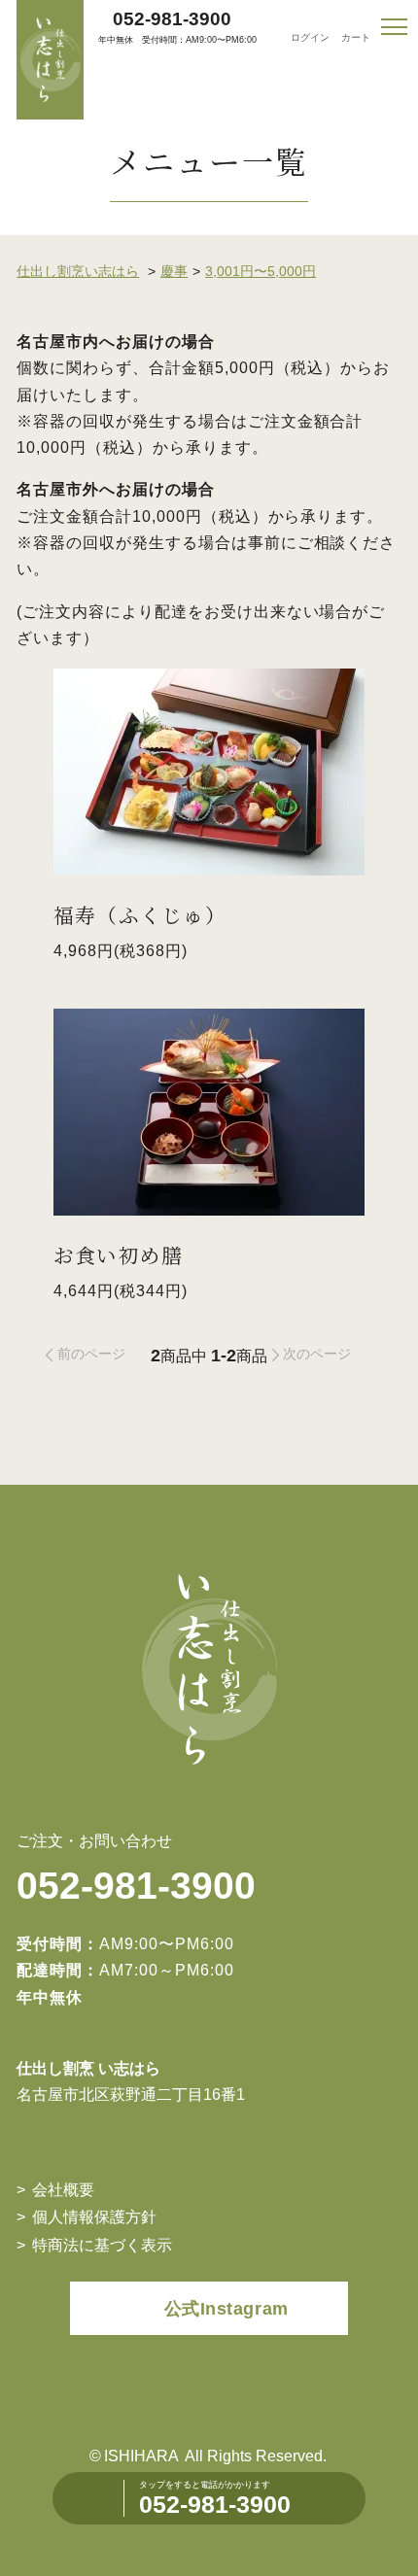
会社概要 (63, 2189)
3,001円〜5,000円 (261, 271)
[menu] (394, 27)
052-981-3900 (172, 18)
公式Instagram (226, 2308)
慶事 (174, 271)
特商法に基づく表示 (102, 2245)
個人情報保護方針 (94, 2216)
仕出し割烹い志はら (78, 271)
